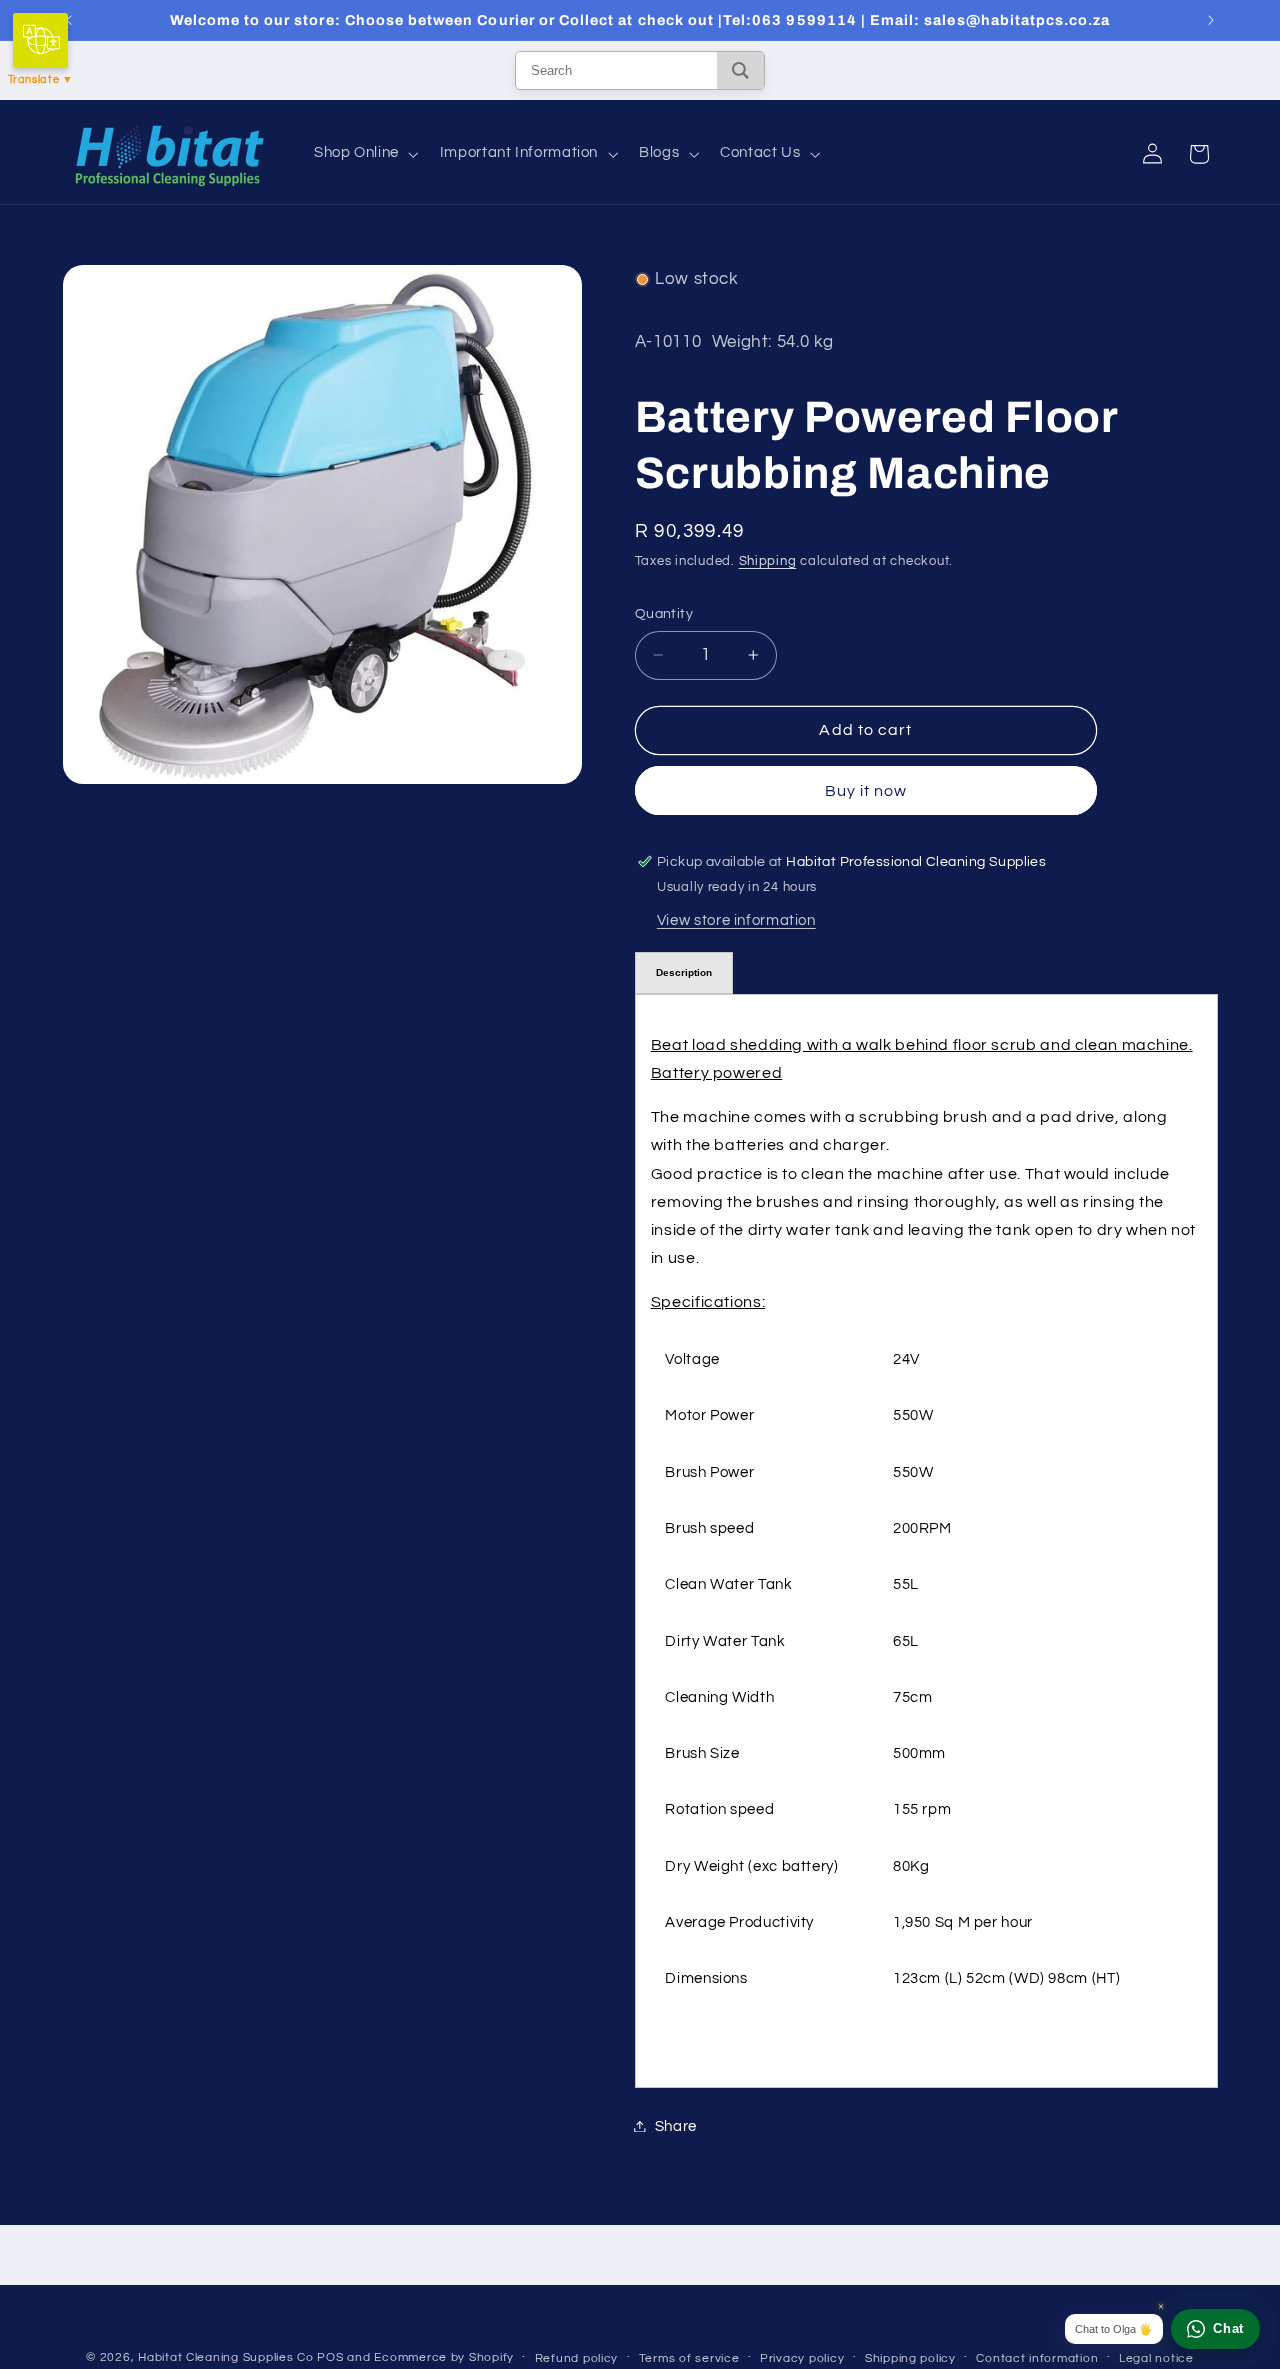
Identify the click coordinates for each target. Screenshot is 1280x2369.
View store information (736, 919)
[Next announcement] (1211, 20)
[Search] (740, 70)
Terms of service (689, 2358)
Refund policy (577, 2358)
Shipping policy (910, 2358)
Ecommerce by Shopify (444, 2357)
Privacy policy (802, 2358)
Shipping (768, 560)
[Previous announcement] (69, 20)
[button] (364, 154)
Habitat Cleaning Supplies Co (226, 2357)
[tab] (684, 972)
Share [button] (676, 2125)
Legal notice (1156, 2358)
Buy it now (866, 790)
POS (330, 2357)
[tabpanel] (926, 1540)
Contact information (1037, 2358)
